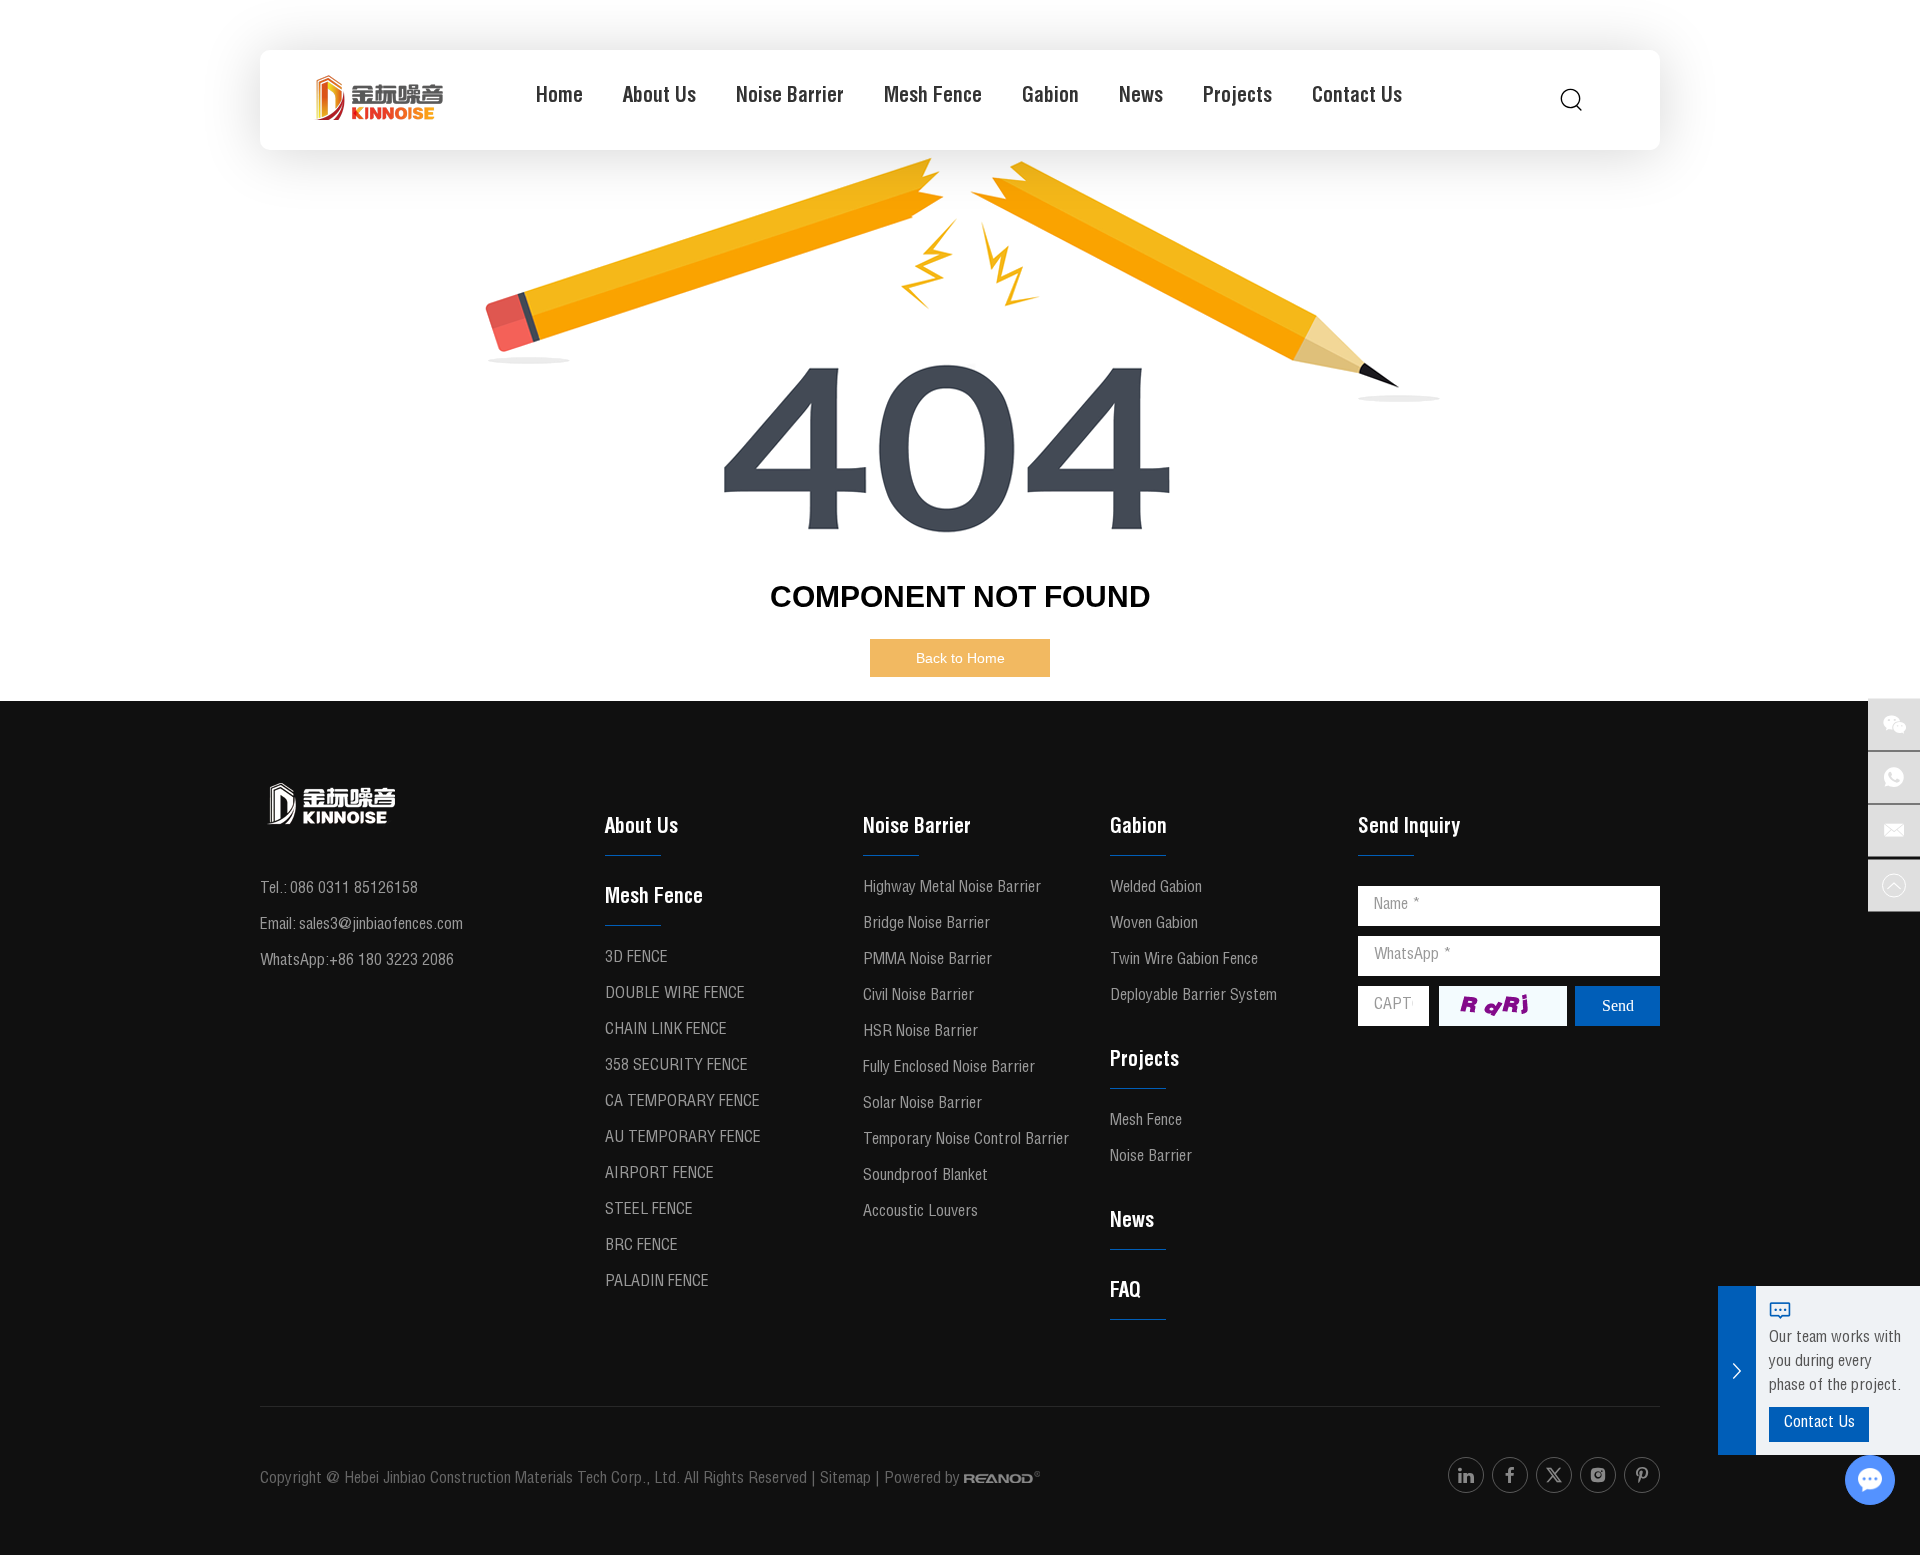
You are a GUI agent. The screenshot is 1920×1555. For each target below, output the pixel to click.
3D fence (636, 959)
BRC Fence (641, 1247)
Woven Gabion (1154, 925)
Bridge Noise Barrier (926, 925)
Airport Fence (659, 1175)
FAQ (1125, 1293)
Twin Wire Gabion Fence (1184, 961)
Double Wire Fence (675, 995)
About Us (659, 98)
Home (559, 98)
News (1141, 98)
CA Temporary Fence (682, 1103)
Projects (1237, 98)
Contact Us (1357, 98)
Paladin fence (657, 1283)
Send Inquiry (1409, 829)
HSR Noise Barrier (920, 1033)
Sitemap (845, 1480)
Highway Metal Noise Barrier (952, 889)
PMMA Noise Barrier (927, 961)
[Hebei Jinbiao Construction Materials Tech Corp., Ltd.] (379, 100)
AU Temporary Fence (683, 1139)
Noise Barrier (790, 98)
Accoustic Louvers (920, 1213)
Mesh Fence (933, 98)
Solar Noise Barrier (922, 1105)
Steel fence (649, 1211)
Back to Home (960, 658)
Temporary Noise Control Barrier (966, 1141)
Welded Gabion (1156, 889)
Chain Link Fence (666, 1031)
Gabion (1050, 98)
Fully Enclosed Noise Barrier (949, 1069)
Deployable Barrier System (1193, 997)
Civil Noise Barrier (918, 997)
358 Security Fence (676, 1067)
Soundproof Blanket (925, 1177)
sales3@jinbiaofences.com (381, 926)
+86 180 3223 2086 (391, 962)
